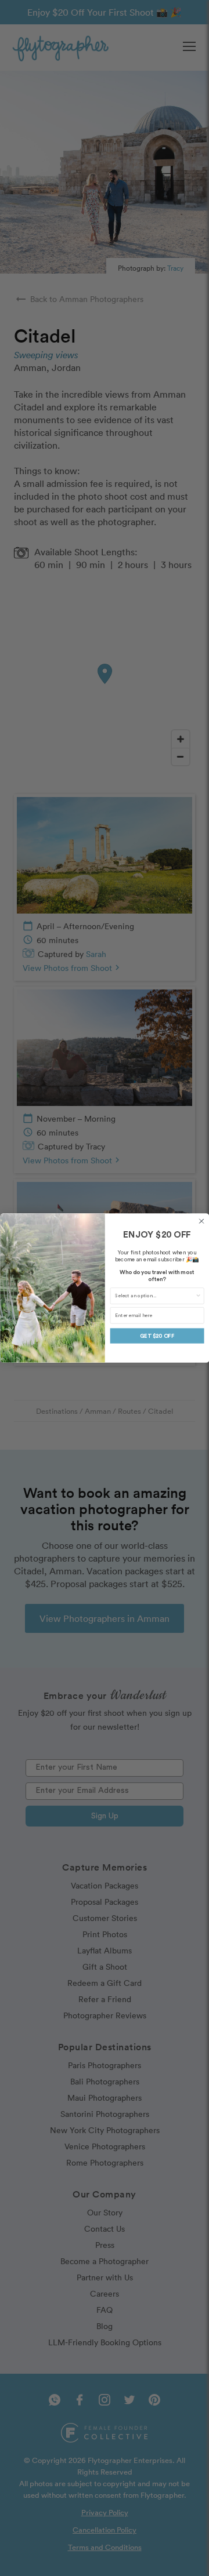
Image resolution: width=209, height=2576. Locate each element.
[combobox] (155, 1296)
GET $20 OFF (157, 1336)
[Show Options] (198, 1296)
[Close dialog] (201, 1221)
